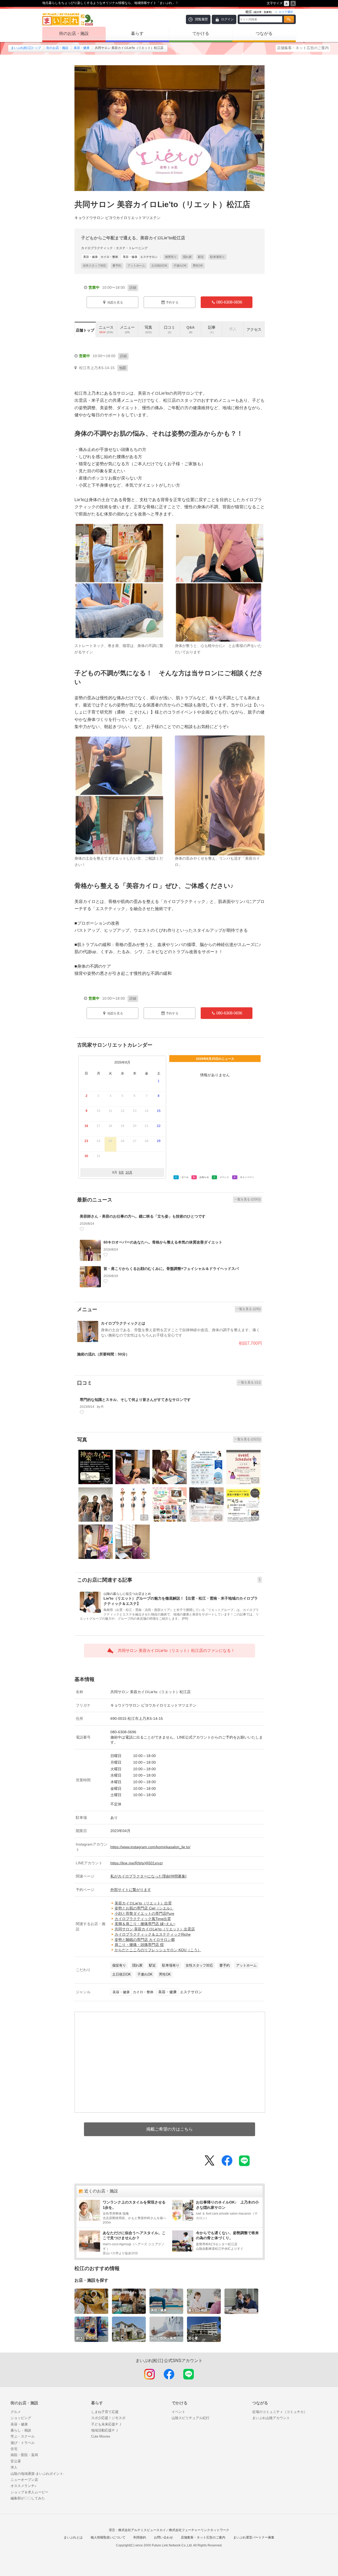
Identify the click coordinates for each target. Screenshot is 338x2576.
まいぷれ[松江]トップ (26, 48)
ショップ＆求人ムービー (29, 2492)
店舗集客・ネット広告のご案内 (303, 48)
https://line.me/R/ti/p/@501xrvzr (137, 1863)
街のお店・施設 (74, 33)
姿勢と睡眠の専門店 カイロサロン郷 (145, 1940)
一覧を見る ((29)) (248, 1309)
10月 (129, 1172)
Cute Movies (101, 2436)
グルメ (16, 2412)
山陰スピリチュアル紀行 (191, 2418)
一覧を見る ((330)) (247, 1199)
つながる (264, 33)
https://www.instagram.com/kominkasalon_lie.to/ (150, 1847)
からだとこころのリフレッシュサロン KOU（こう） (158, 1950)
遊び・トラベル (23, 2443)
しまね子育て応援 (105, 2412)
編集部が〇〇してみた (28, 2498)
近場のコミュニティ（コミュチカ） (280, 2412)
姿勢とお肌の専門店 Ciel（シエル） (144, 1908)
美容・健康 (82, 48)
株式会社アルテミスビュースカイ (142, 2530)
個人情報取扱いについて (108, 2537)
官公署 (16, 2461)
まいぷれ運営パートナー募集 (254, 2537)
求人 (14, 2467)
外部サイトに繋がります (131, 1890)
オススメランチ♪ (24, 2486)
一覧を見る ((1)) (249, 1382)
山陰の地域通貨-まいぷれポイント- (37, 2474)
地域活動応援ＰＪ (105, 2430)
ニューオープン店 (24, 2480)
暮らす (137, 33)
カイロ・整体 (101, 257)
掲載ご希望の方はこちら (170, 2129)
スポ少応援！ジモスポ (108, 2418)
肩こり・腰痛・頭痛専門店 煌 (139, 1945)
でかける (201, 33)
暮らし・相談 (21, 2430)
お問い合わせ (163, 2537)
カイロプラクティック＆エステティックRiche (153, 1934)
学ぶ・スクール (23, 2436)
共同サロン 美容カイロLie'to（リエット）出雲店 (155, 1929)
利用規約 (140, 2537)
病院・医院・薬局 (24, 2455)
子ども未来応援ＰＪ (107, 2424)
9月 (121, 1172)
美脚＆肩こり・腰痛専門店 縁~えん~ (145, 1924)
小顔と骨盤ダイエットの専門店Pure (144, 1913)
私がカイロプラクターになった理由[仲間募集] (148, 1876)
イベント (179, 2412)
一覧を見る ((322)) (247, 1439)
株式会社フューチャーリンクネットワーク (199, 2530)
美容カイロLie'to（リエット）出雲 (143, 1903)
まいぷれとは (73, 2537)
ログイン (227, 19)
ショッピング (21, 2418)
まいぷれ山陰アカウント (271, 2418)
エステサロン (140, 257)
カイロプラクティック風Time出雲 (143, 1919)
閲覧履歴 (201, 19)
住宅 (14, 2449)
